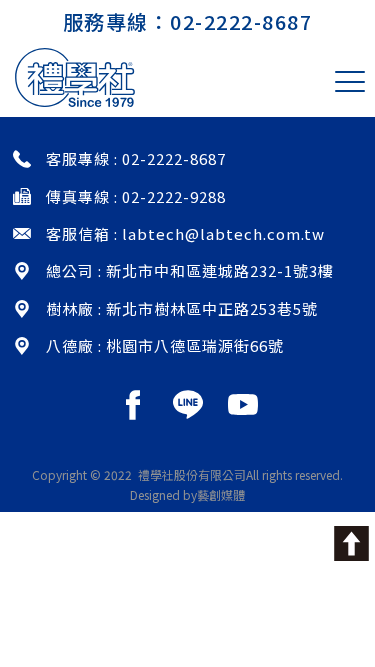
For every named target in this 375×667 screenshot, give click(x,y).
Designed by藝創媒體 (187, 494)
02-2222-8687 (241, 21)
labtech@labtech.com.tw (223, 233)
